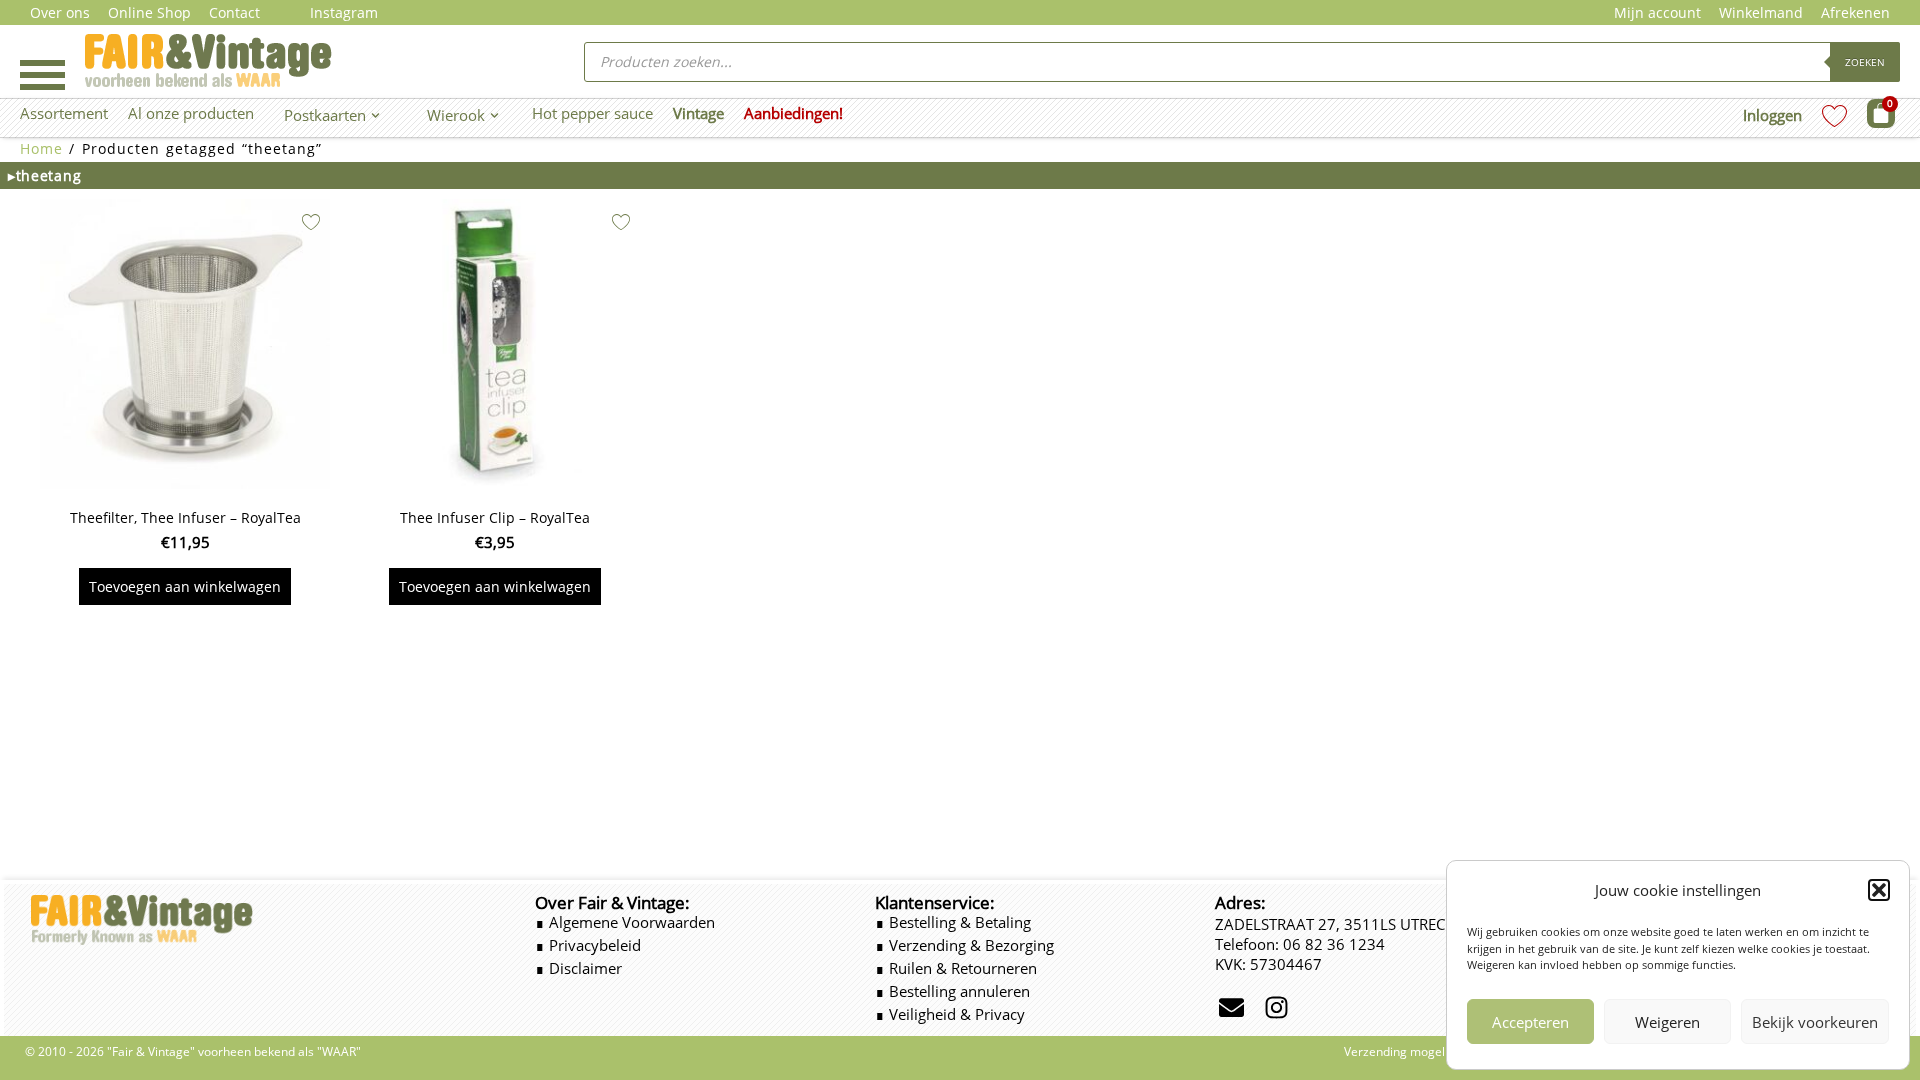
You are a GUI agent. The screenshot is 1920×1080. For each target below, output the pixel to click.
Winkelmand (1761, 12)
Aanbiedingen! (793, 113)
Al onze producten (191, 113)
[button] (1879, 890)
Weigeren (1667, 1022)
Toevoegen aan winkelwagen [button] (185, 586)
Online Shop (149, 12)
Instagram (344, 12)
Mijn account (1657, 12)
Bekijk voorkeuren (1815, 1022)
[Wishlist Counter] (1834, 115)
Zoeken (1865, 62)
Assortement (64, 113)
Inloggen (1772, 115)
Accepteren (1530, 1022)
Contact (234, 12)
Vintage (698, 113)
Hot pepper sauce (592, 113)
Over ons (60, 12)
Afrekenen (1855, 12)
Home (41, 148)
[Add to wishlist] (311, 222)
